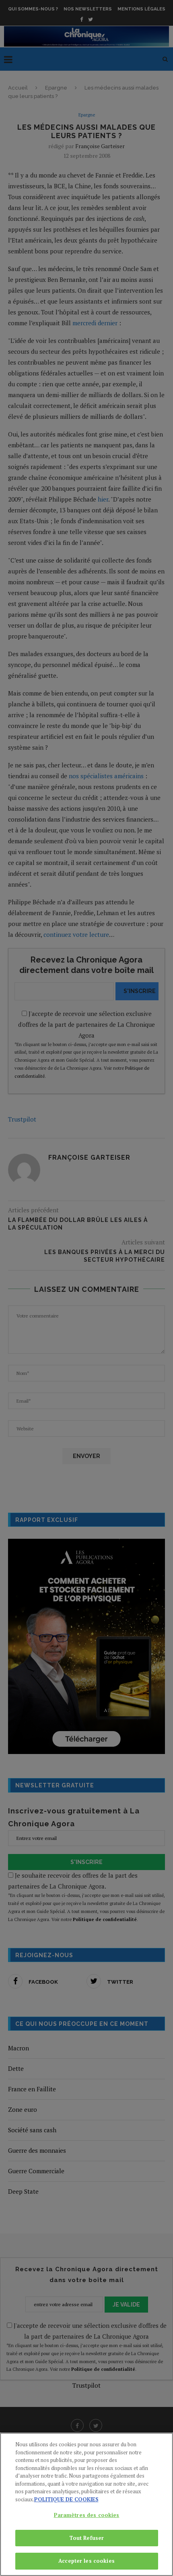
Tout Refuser (87, 2538)
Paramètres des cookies (87, 2515)
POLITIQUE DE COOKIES (66, 2499)
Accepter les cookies (86, 2561)
